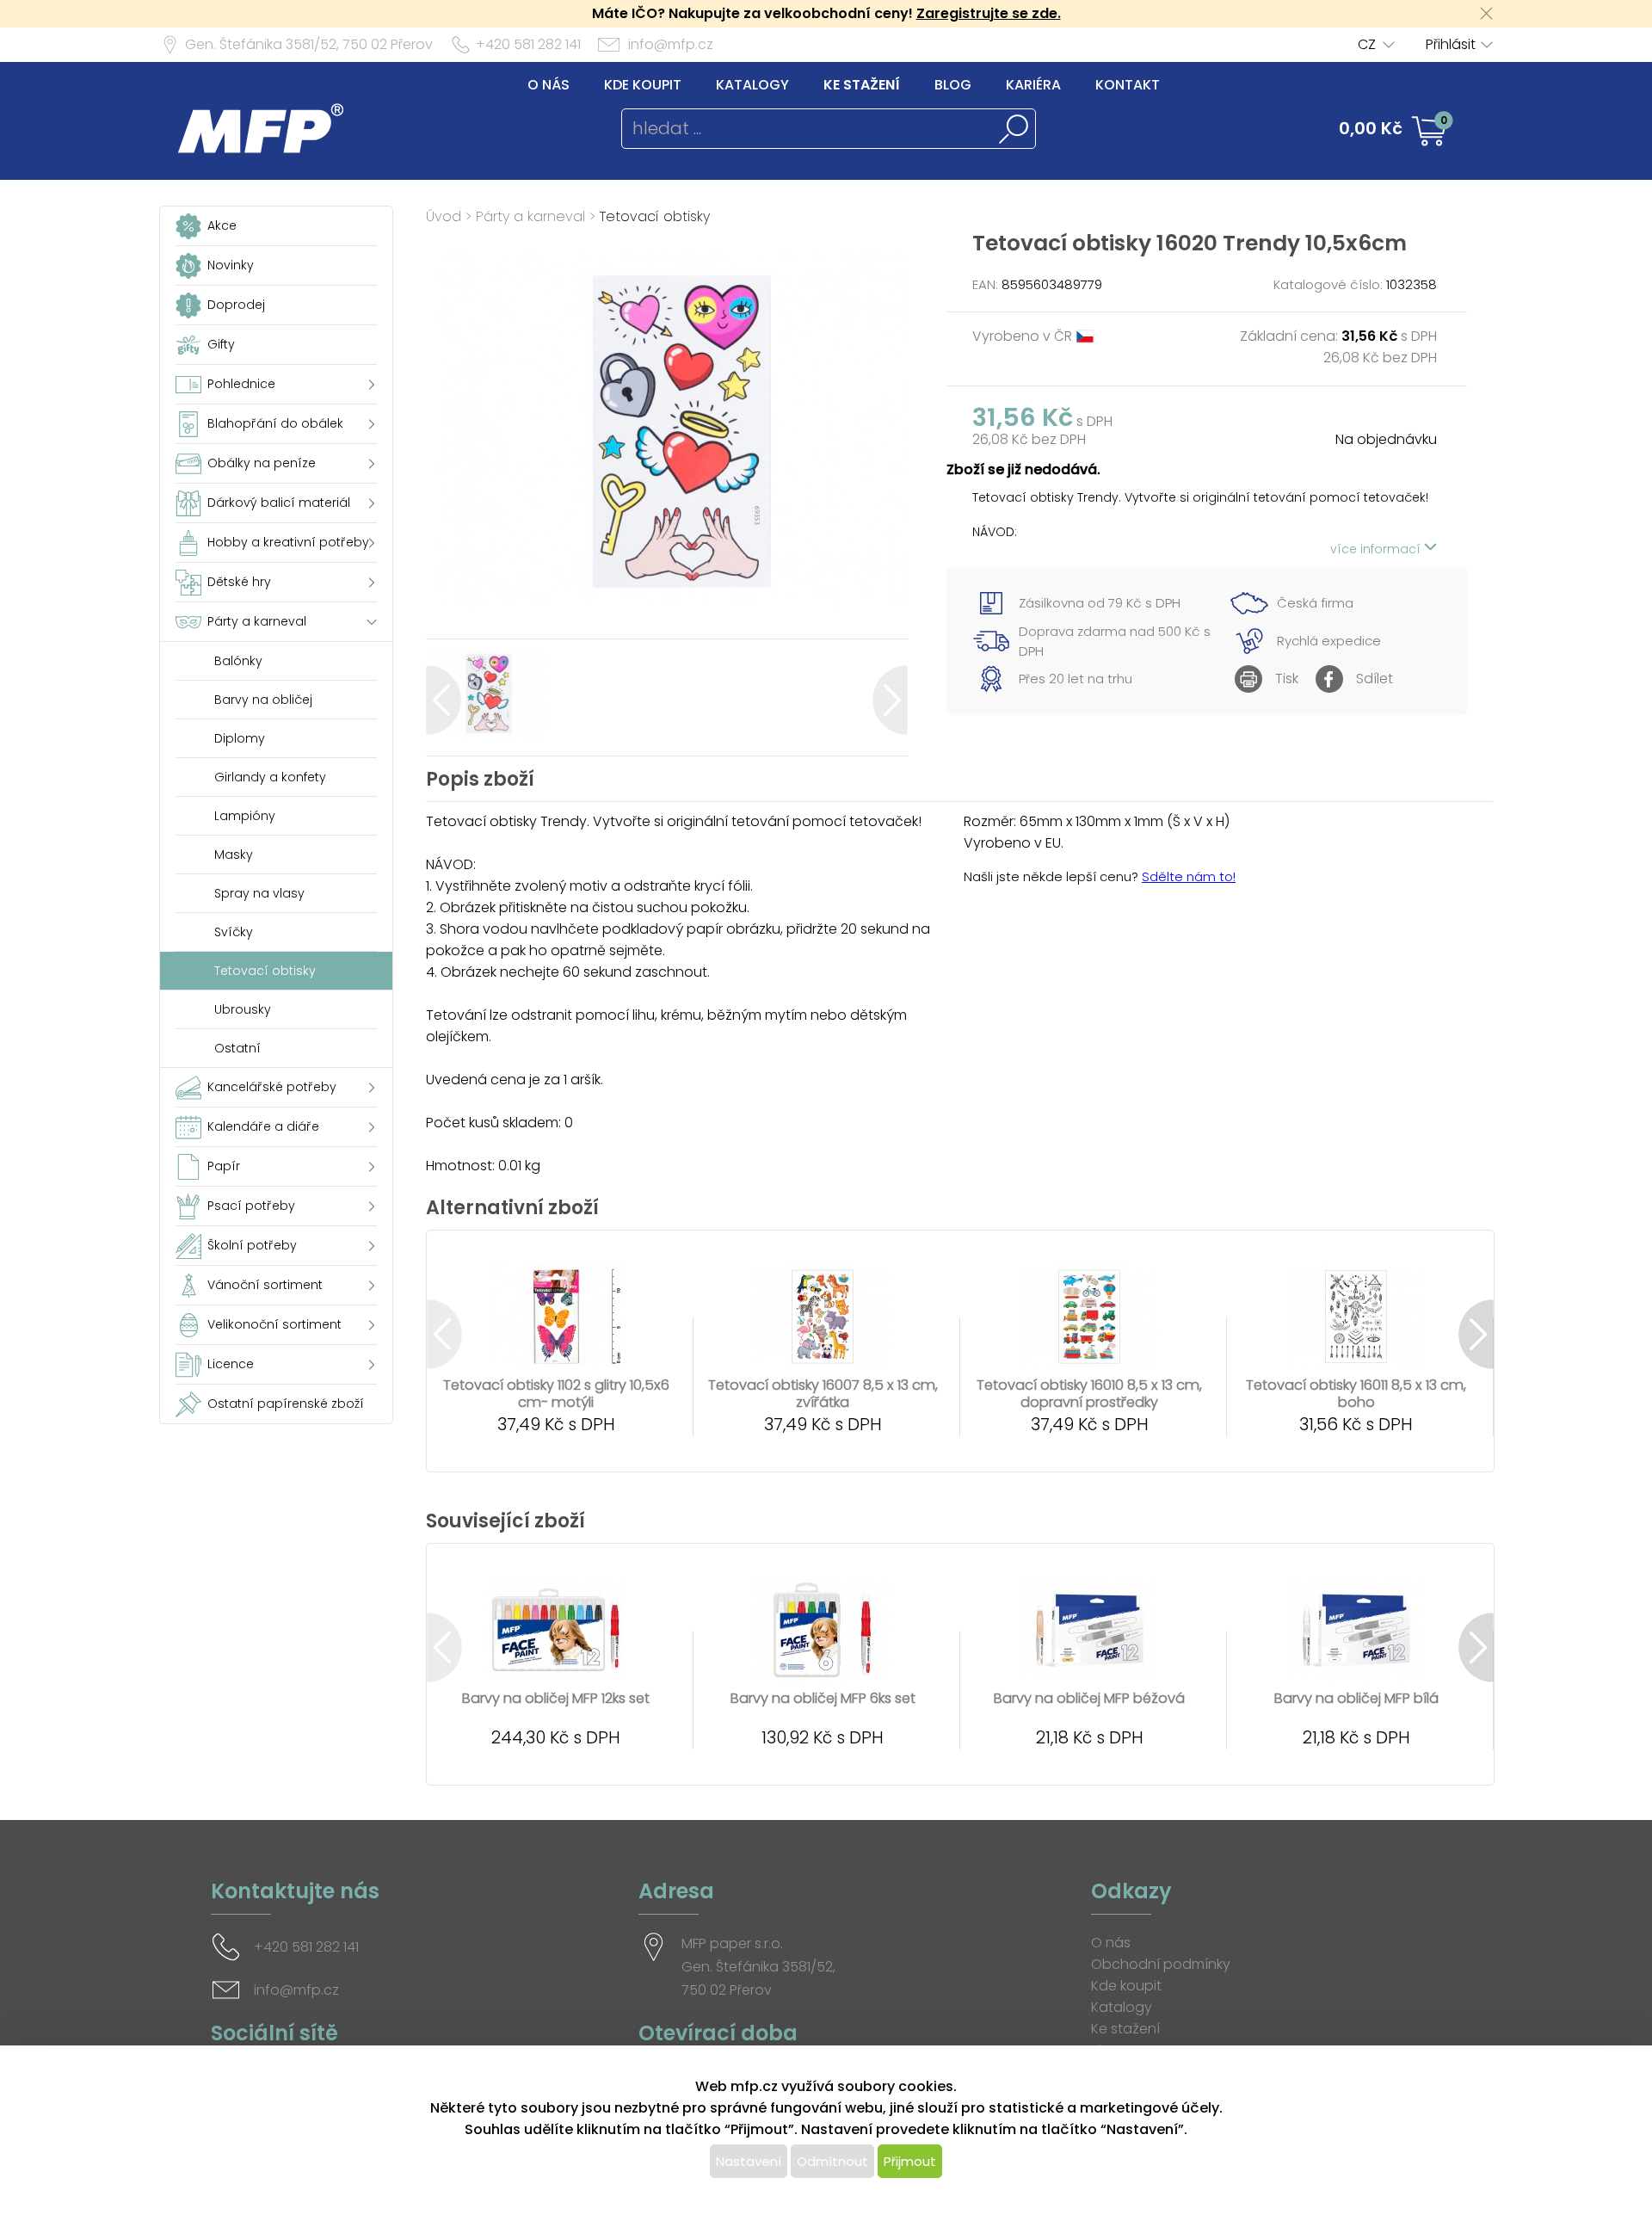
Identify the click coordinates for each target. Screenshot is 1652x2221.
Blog (953, 85)
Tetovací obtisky (655, 216)
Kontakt (1128, 85)
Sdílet (1375, 679)
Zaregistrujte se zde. (989, 13)
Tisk (1287, 679)
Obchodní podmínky (1161, 1964)
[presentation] (444, 700)
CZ (1367, 44)
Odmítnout (832, 2161)
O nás (549, 85)
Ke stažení (862, 85)
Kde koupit (643, 85)
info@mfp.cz (671, 44)
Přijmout (910, 2161)
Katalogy (752, 85)
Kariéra (1033, 85)
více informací (1377, 549)
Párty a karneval (530, 216)
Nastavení (749, 2161)
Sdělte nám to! (1189, 876)
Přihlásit (1451, 44)
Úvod (444, 216)
